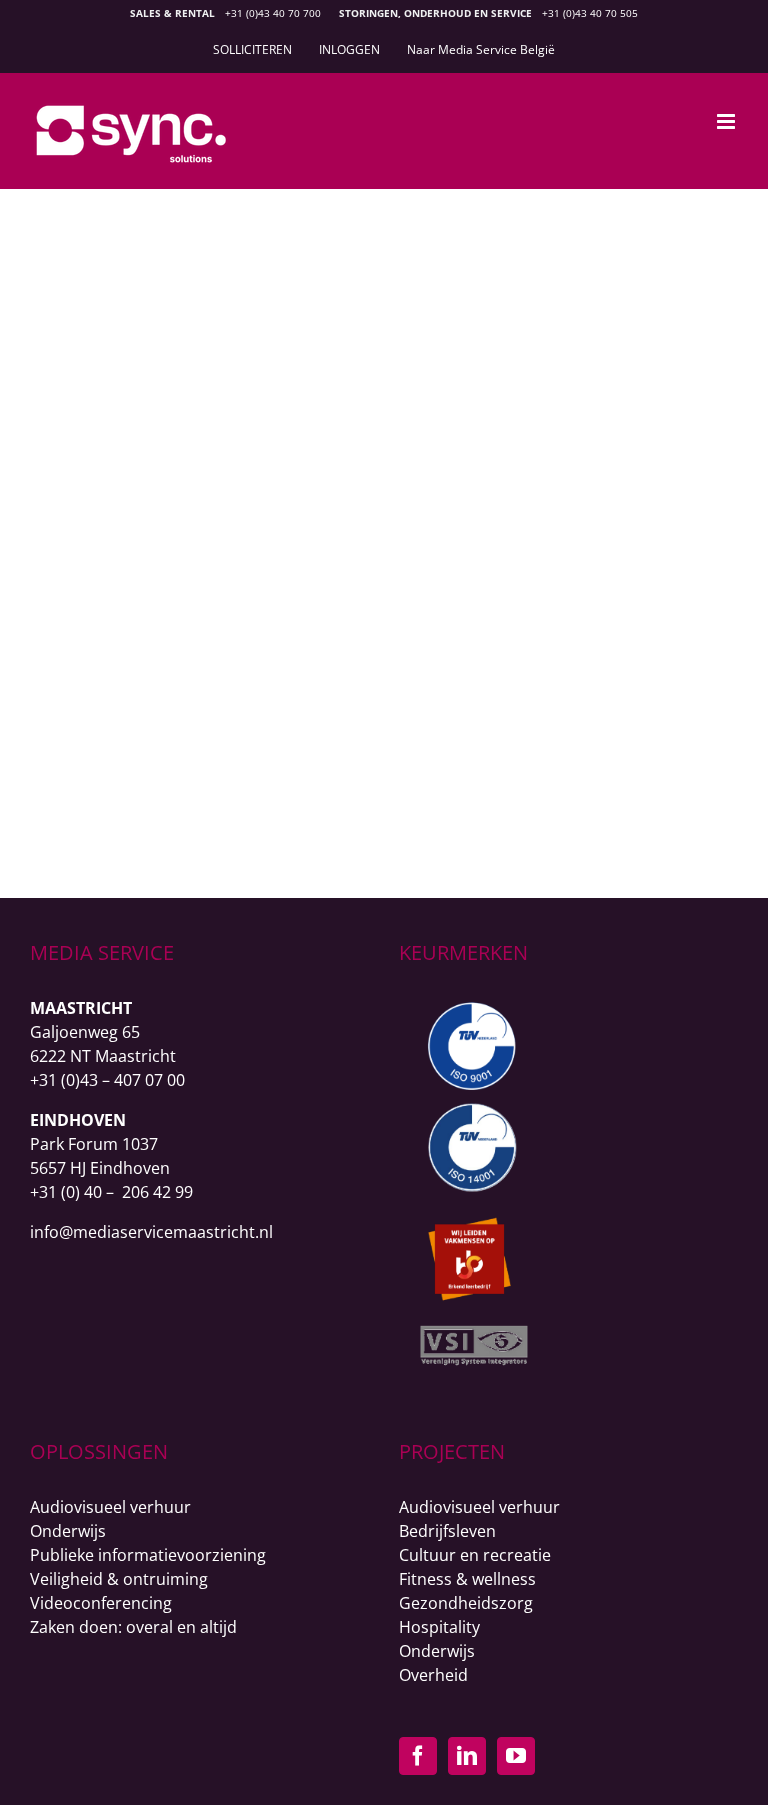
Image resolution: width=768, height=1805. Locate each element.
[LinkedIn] (467, 1756)
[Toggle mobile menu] (727, 121)
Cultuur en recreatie (475, 1555)
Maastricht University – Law (372, 583)
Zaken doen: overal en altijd (133, 1627)
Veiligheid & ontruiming (119, 1579)
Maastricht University (181, 615)
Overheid (433, 1675)
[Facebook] (418, 1756)
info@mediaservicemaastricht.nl (151, 1232)
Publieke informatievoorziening (148, 1555)
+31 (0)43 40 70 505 (590, 13)
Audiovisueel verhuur (110, 1507)
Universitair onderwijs (560, 615)
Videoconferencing (101, 1603)
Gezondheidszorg (466, 1603)
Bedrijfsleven (447, 1531)
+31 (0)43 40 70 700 (273, 13)
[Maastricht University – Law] (371, 251)
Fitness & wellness (467, 1579)
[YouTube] (516, 1756)
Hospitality (439, 1627)
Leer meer (372, 781)
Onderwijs (369, 615)
